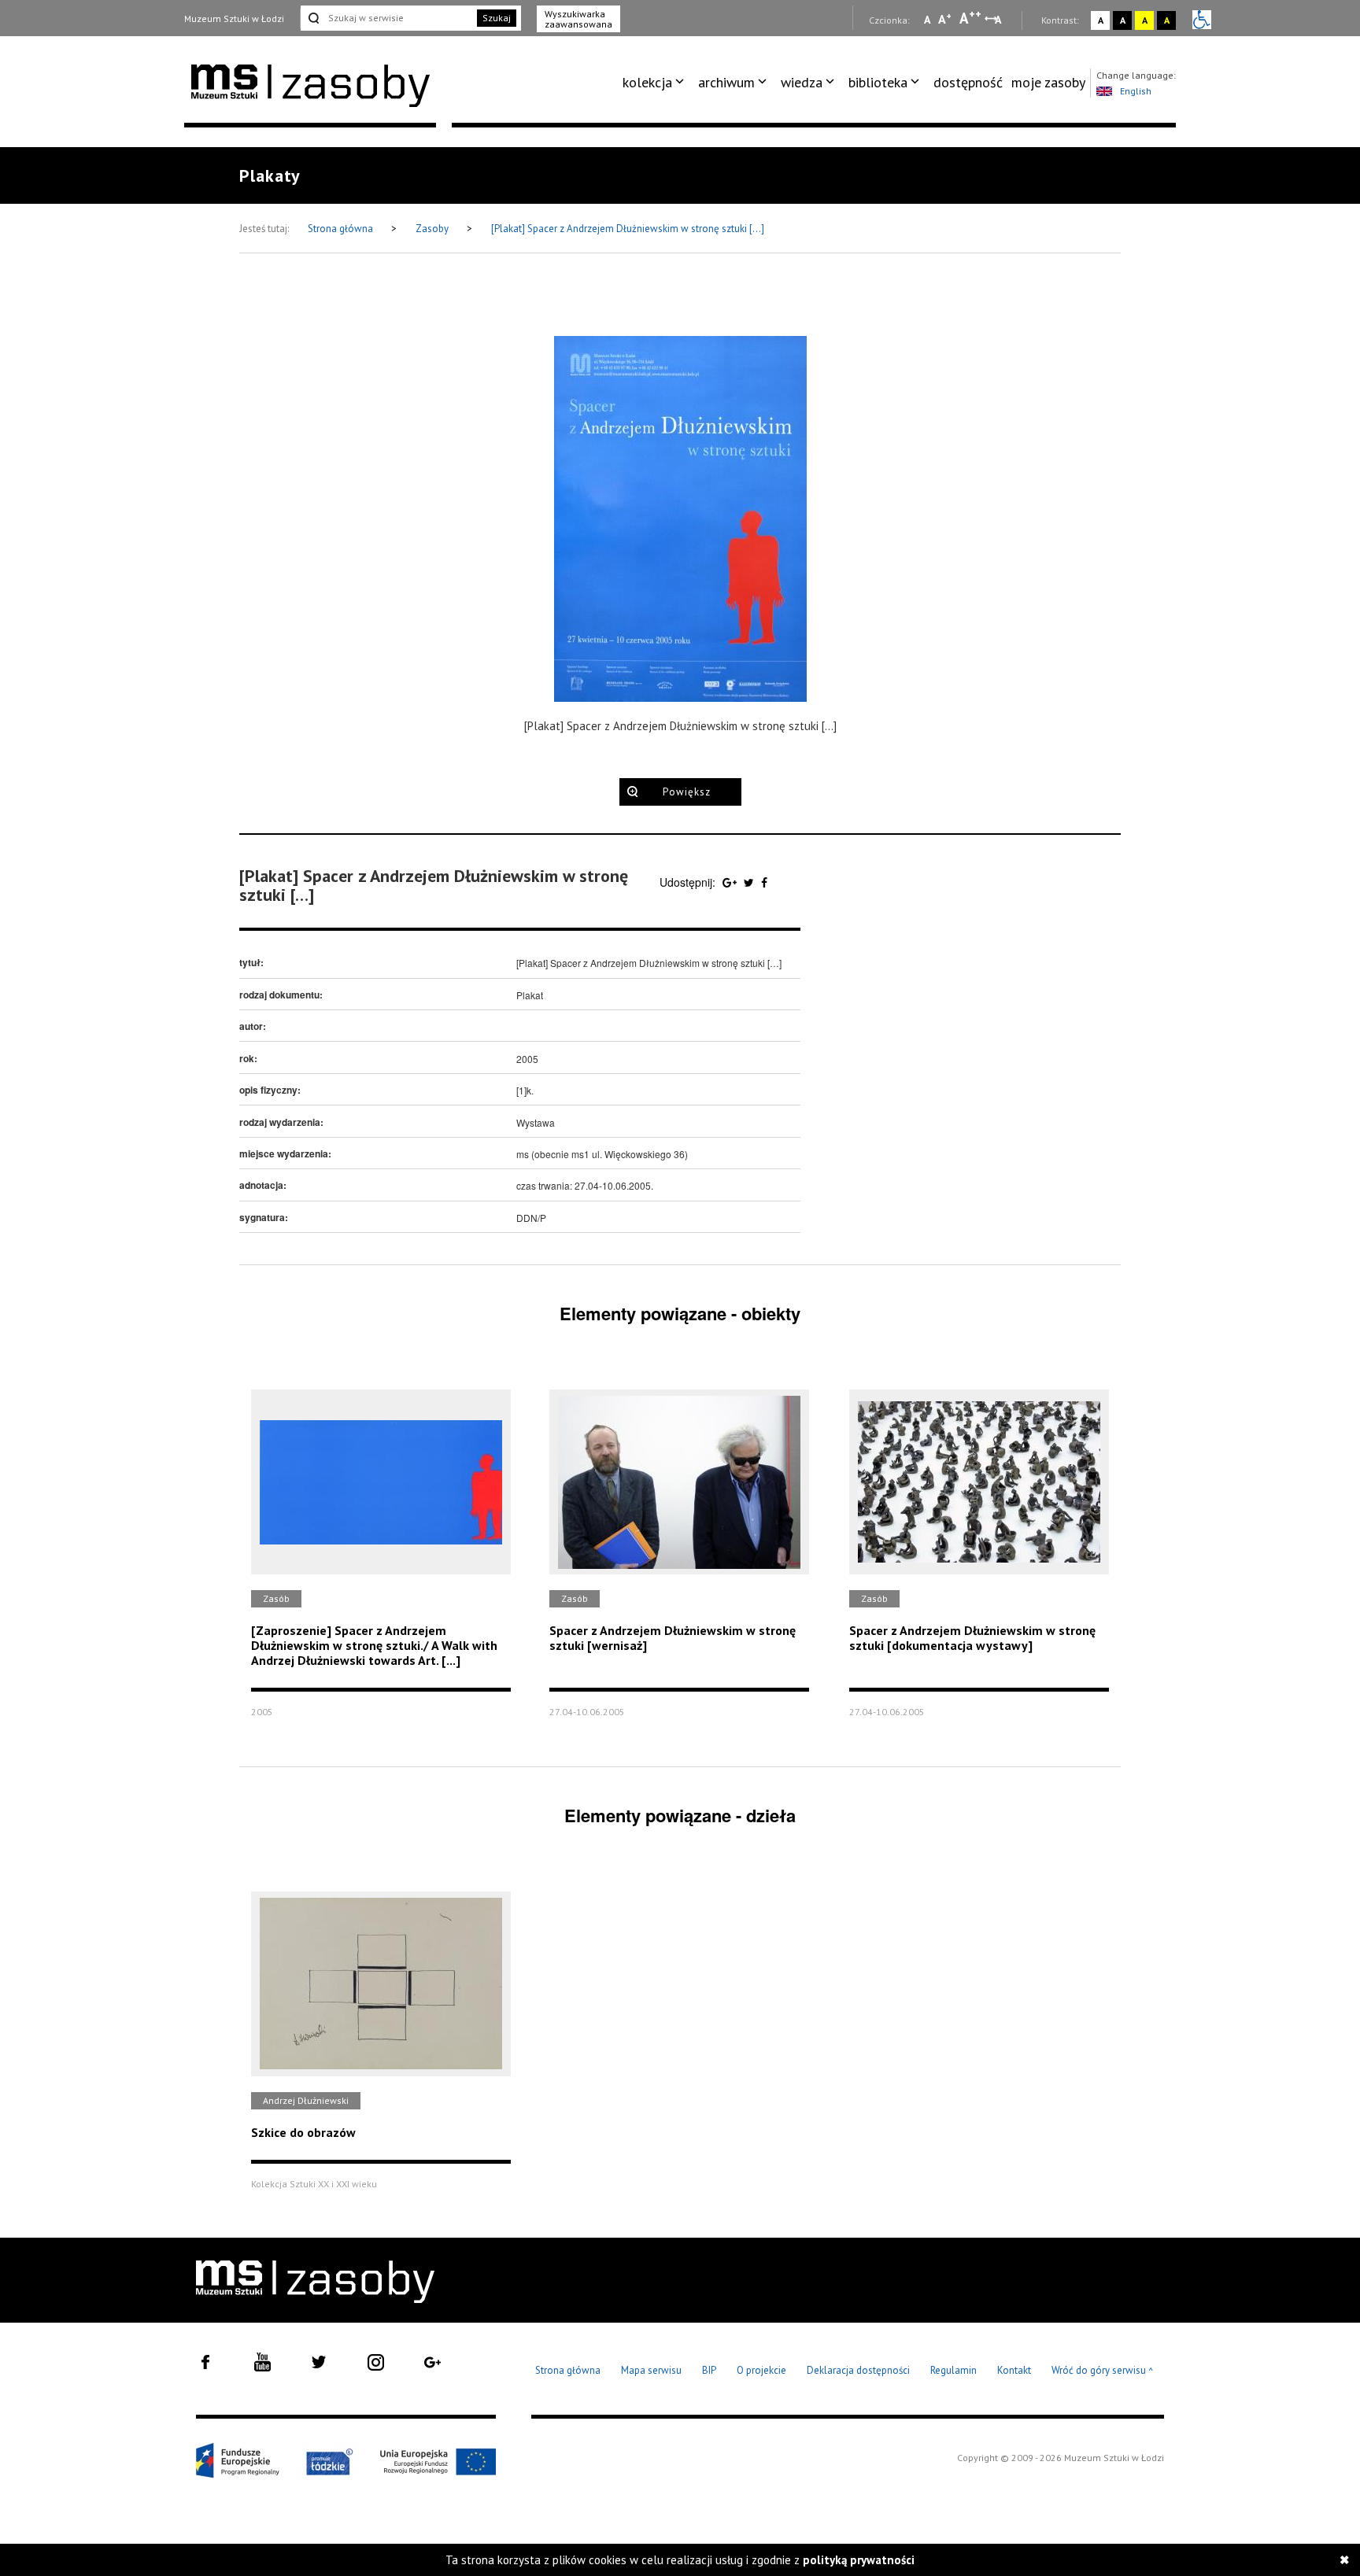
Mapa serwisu (651, 2370)
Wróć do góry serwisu (1103, 2371)
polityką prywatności (859, 2560)
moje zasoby (1048, 82)
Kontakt (1014, 2370)
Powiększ (687, 792)
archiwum (726, 82)
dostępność (968, 82)
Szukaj (497, 18)
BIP (709, 2370)
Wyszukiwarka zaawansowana (578, 19)
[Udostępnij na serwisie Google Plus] (731, 882)
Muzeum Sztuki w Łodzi (234, 18)
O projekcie (761, 2370)
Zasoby (433, 229)
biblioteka (878, 82)
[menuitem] (656, 83)
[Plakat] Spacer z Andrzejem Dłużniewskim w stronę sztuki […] (628, 229)
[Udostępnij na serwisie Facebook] (764, 882)
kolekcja (647, 82)
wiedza (802, 82)
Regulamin (953, 2370)
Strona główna (342, 229)
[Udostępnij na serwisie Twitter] (750, 882)
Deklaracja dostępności (858, 2370)
